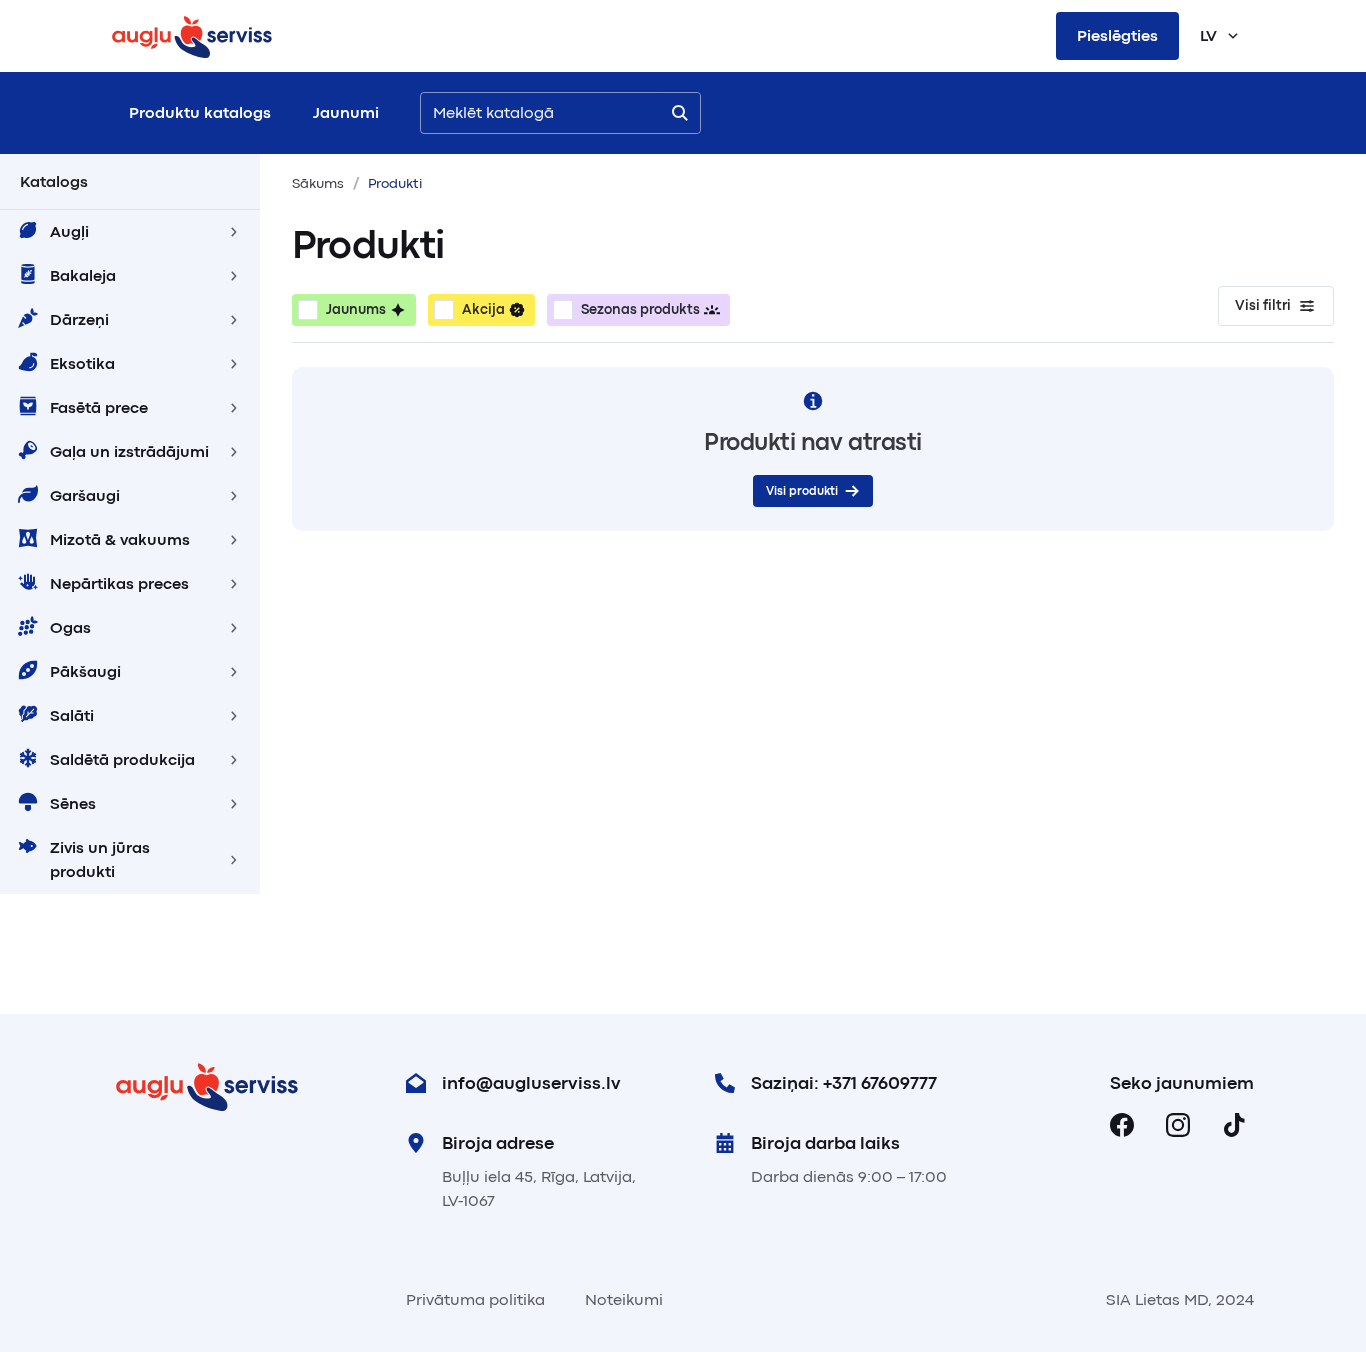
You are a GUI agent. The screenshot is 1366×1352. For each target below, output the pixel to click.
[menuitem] (130, 232)
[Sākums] (192, 36)
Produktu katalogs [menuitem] (200, 113)
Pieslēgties (1117, 36)
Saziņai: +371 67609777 (844, 1083)
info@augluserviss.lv (531, 1083)
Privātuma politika (475, 1300)
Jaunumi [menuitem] (346, 113)
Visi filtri (1263, 305)
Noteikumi (624, 1300)
